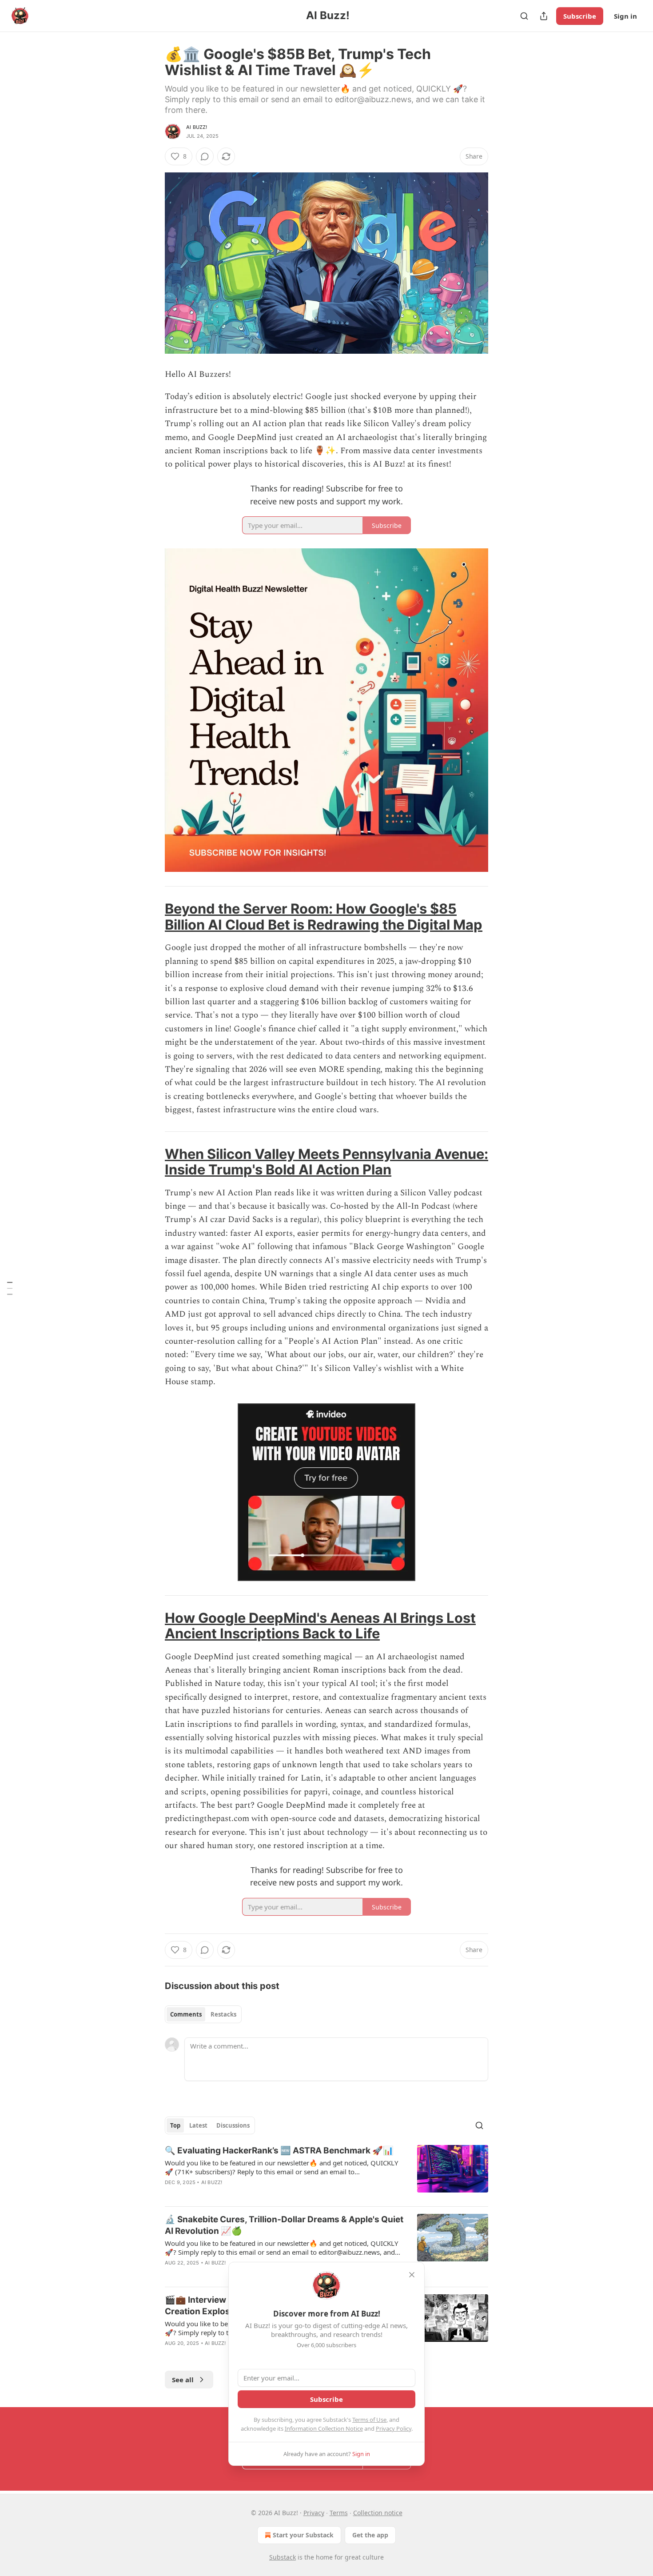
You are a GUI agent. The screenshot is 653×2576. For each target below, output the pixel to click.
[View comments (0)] (205, 156)
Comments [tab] (186, 2014)
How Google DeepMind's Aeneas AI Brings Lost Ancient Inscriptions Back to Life (320, 1626)
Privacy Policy (394, 2428)
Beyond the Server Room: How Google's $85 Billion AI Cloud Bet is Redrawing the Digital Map (324, 917)
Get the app (370, 2535)
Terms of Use (369, 2420)
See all (183, 2380)
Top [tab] (175, 2125)
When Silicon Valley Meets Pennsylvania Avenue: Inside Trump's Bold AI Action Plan (326, 1162)
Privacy (314, 2513)
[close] (412, 2275)
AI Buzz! (197, 127)
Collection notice (378, 2513)
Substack (283, 2557)
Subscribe (580, 16)
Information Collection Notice (324, 2428)
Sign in (625, 16)
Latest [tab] (198, 2125)
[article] (326, 2172)
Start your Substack (303, 2535)
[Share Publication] (544, 16)
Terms (339, 2513)
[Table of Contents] (10, 1288)
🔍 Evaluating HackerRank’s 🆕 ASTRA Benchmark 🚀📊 (279, 2151)
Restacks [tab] (223, 2014)
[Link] (152, 917)
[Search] (524, 16)
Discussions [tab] (233, 2125)
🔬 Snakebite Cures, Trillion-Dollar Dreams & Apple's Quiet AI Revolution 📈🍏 (284, 2225)
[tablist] (203, 2014)
